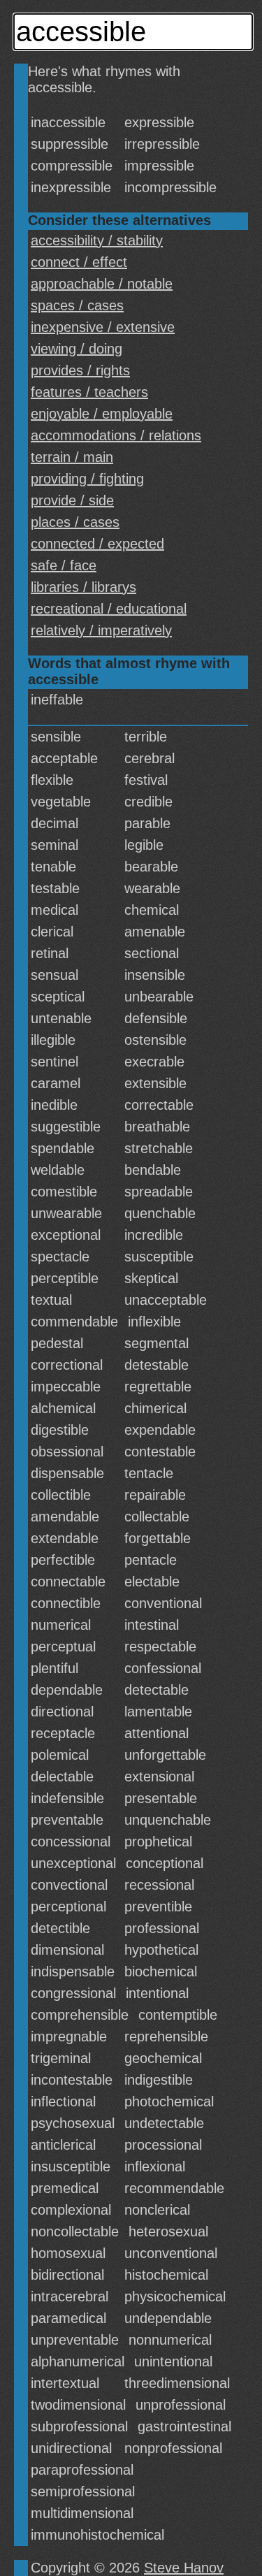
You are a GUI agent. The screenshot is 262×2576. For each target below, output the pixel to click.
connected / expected (97, 544)
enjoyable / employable (102, 414)
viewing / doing (77, 349)
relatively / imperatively (101, 630)
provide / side (72, 500)
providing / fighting (87, 479)
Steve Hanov (184, 2568)
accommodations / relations (116, 435)
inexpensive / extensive (103, 327)
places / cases (75, 522)
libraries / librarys (83, 587)
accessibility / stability (97, 240)
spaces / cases (77, 305)
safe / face (64, 565)
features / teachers (89, 392)
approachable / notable (102, 284)
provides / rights (80, 370)
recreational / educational (109, 609)
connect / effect (79, 262)
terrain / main (72, 457)
